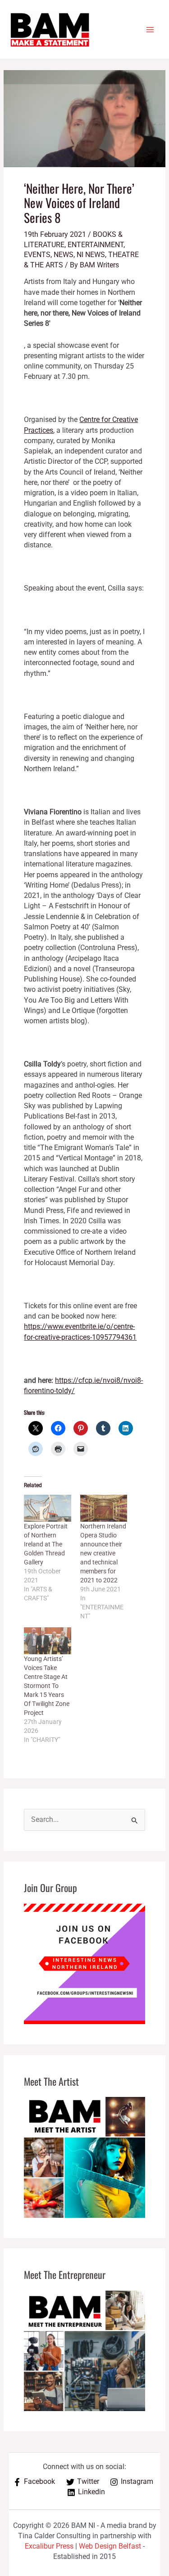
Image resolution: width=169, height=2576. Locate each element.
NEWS (64, 255)
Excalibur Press (49, 2546)
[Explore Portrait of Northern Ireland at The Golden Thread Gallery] (47, 1508)
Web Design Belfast (110, 2546)
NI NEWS (91, 255)
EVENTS (37, 255)
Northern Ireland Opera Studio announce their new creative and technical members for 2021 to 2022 (103, 1553)
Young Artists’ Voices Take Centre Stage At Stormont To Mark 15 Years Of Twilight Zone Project (47, 1686)
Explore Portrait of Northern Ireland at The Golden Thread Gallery (46, 1544)
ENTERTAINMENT (96, 245)
